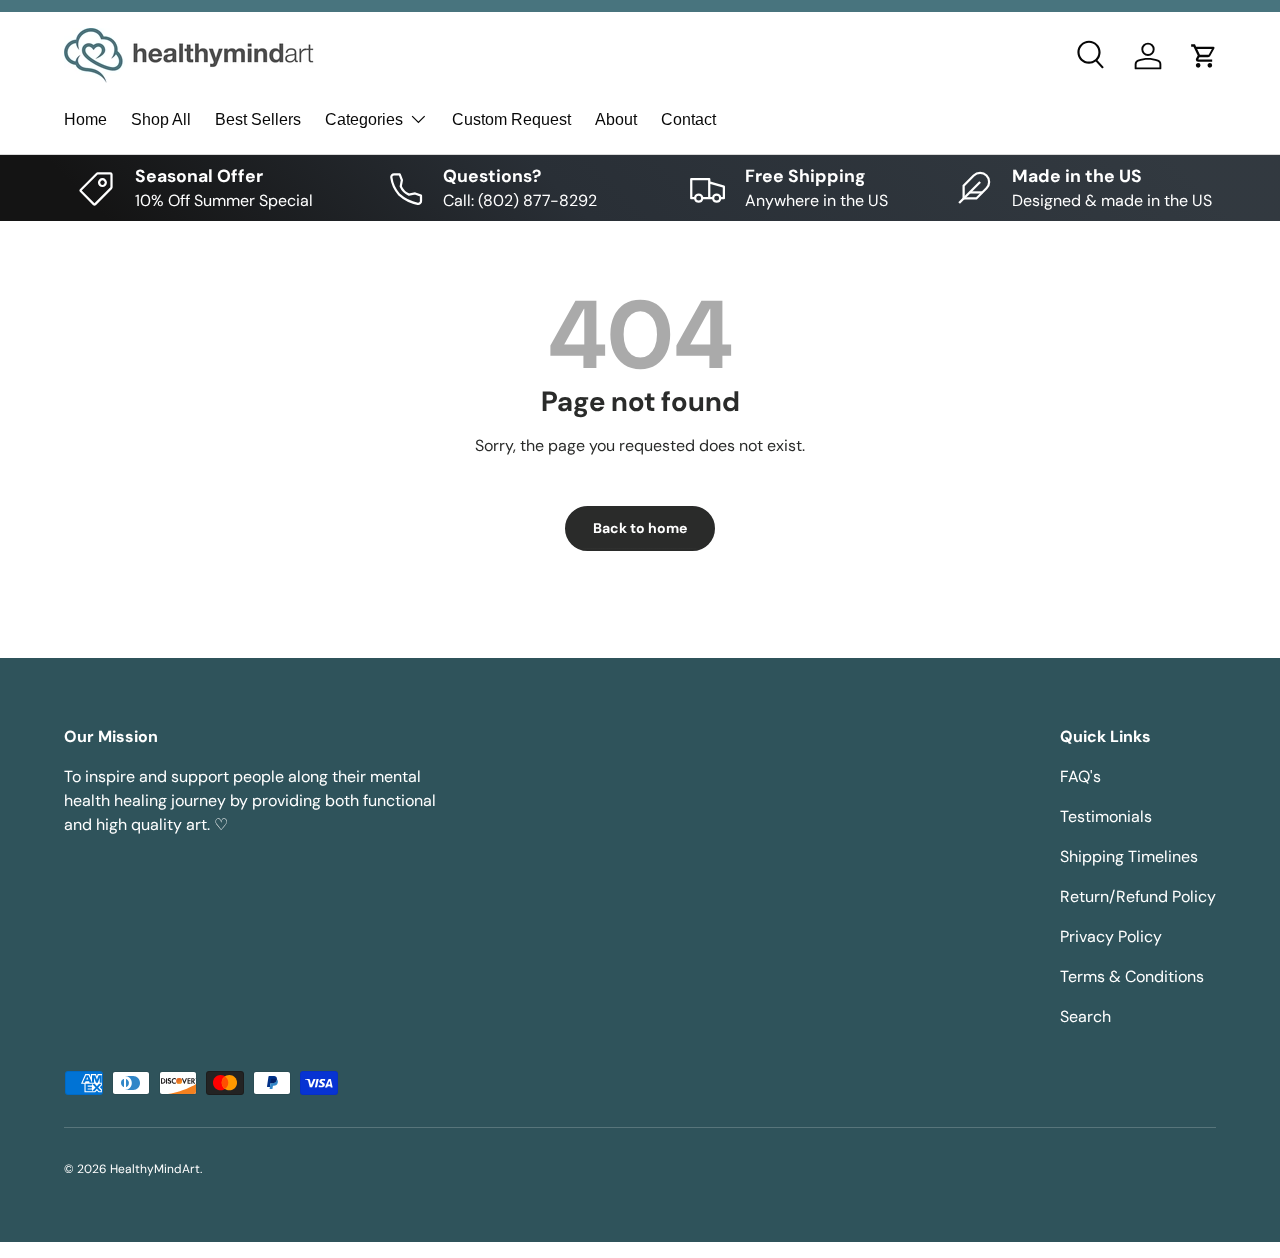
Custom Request (511, 119)
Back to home (640, 528)
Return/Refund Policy (1138, 896)
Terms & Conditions (1132, 976)
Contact (688, 119)
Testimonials (1106, 816)
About (616, 119)
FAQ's (1080, 776)
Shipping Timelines (1129, 856)
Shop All (161, 119)
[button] (1204, 56)
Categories (364, 119)
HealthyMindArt (155, 1169)
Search (1085, 1016)
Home (85, 119)
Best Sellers (258, 119)
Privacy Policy (1111, 936)
